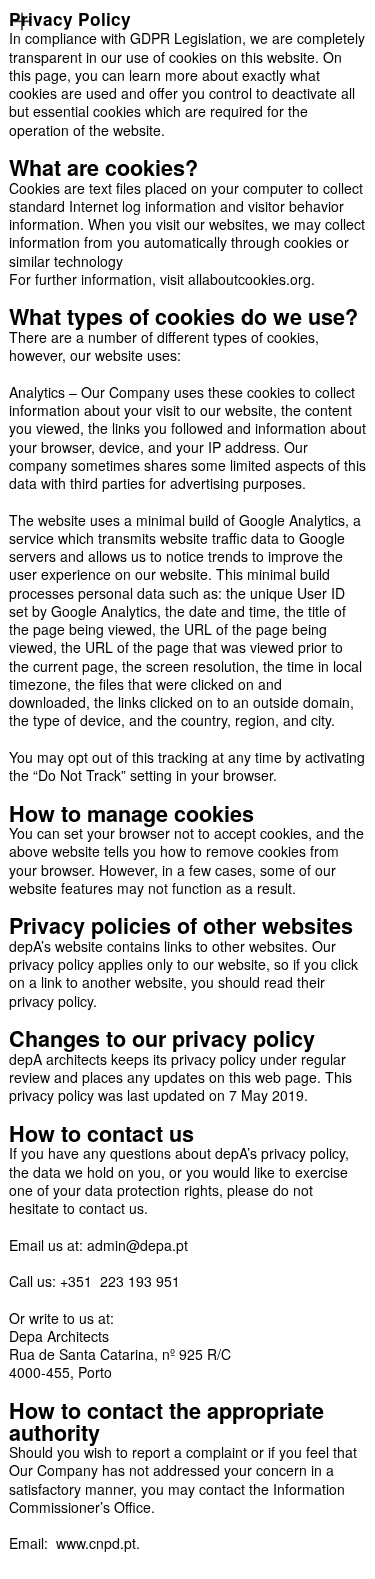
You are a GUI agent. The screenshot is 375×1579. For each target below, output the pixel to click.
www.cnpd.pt (96, 1543)
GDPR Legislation (186, 38)
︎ (22, 22)
